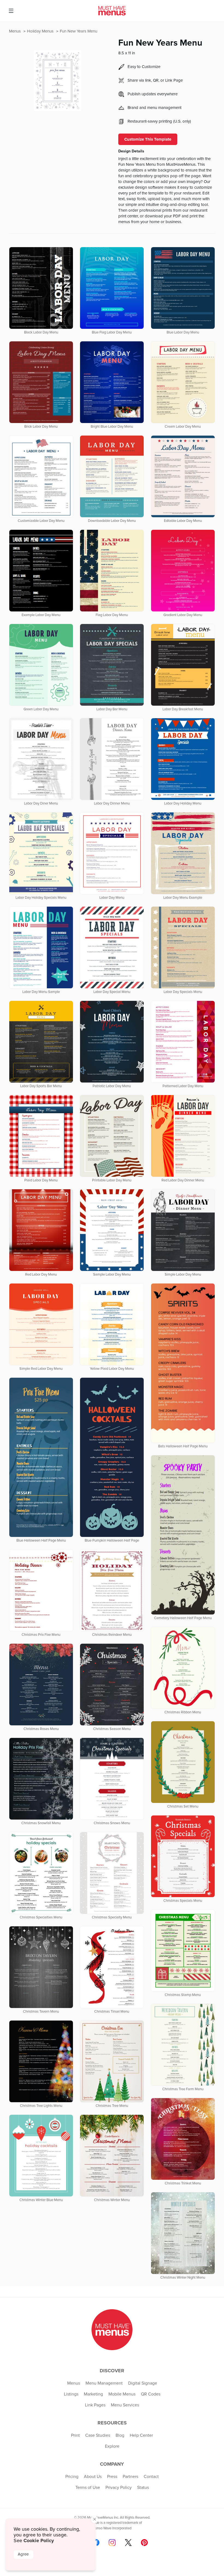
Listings (71, 2394)
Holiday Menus (41, 31)
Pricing (72, 2477)
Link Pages (95, 2405)
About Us (93, 2477)
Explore (112, 2446)
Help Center (141, 2435)
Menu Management (104, 2383)
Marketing (93, 2394)
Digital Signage (143, 2383)
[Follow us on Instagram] (112, 2543)
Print (75, 2435)
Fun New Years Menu (79, 31)
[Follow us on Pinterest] (144, 2543)
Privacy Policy (119, 2488)
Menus (15, 31)
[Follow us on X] (128, 2543)
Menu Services (125, 2405)
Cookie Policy (39, 2540)
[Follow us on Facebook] (96, 2543)
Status (143, 2488)
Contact (151, 2477)
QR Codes (151, 2394)
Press (112, 2477)
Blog (120, 2435)
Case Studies (98, 2435)
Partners (130, 2477)
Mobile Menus (122, 2394)
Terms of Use (88, 2488)
